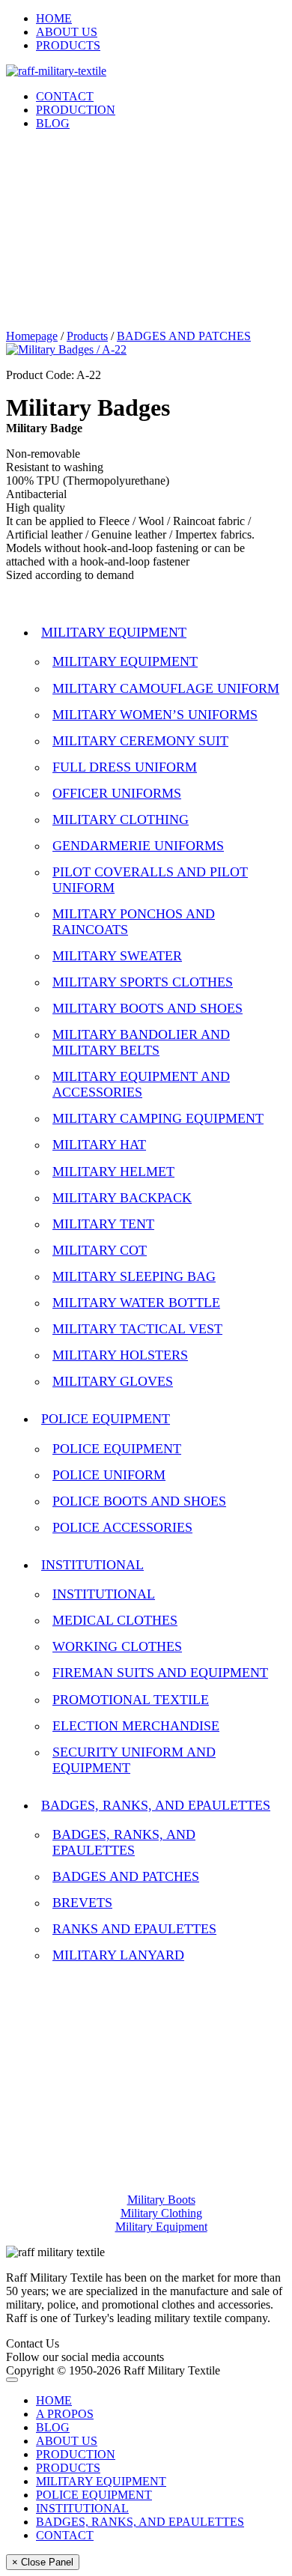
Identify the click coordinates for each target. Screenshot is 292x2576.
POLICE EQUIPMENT (106, 1419)
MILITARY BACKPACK (122, 1198)
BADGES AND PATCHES (184, 336)
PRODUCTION (76, 110)
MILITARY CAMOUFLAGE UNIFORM (166, 688)
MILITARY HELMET (113, 1172)
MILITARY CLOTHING (121, 819)
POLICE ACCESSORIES (122, 1527)
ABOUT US (67, 32)
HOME (54, 18)
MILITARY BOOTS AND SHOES (147, 1008)
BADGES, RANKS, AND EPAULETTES (156, 1805)
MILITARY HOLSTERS (120, 1355)
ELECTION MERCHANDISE (136, 1726)
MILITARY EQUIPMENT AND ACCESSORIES (141, 1084)
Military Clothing (161, 2213)
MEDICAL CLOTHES (115, 1620)
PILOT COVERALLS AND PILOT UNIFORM (150, 880)
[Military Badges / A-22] (66, 349)
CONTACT (65, 96)
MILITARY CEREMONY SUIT (140, 741)
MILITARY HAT (99, 1145)
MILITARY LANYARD (118, 1955)
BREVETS (82, 1903)
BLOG (53, 123)
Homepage (32, 336)
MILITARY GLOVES (113, 1381)
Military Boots (161, 2200)
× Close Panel (43, 2562)
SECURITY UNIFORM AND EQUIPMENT (134, 1760)
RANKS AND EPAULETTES (134, 1929)
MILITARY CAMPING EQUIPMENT (158, 1118)
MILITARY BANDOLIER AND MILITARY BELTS (141, 1042)
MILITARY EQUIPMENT (114, 632)
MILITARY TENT (103, 1224)
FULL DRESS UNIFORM (125, 767)
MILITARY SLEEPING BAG (134, 1276)
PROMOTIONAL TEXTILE (131, 1700)
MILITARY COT (100, 1250)
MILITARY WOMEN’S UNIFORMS (155, 715)
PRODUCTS (68, 45)
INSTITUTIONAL (92, 1565)
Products (87, 336)
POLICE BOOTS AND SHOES (139, 1501)
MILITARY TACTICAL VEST (137, 1329)
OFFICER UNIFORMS (117, 793)
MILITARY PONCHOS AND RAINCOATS (134, 922)
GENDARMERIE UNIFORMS (138, 846)
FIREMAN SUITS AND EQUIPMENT (160, 1673)
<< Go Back (36, 600)
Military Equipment (161, 2227)
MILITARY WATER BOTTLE (136, 1303)
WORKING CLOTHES (117, 1646)
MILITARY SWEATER (117, 956)
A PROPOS (65, 2414)
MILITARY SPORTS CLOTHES (143, 982)
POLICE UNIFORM (109, 1475)
